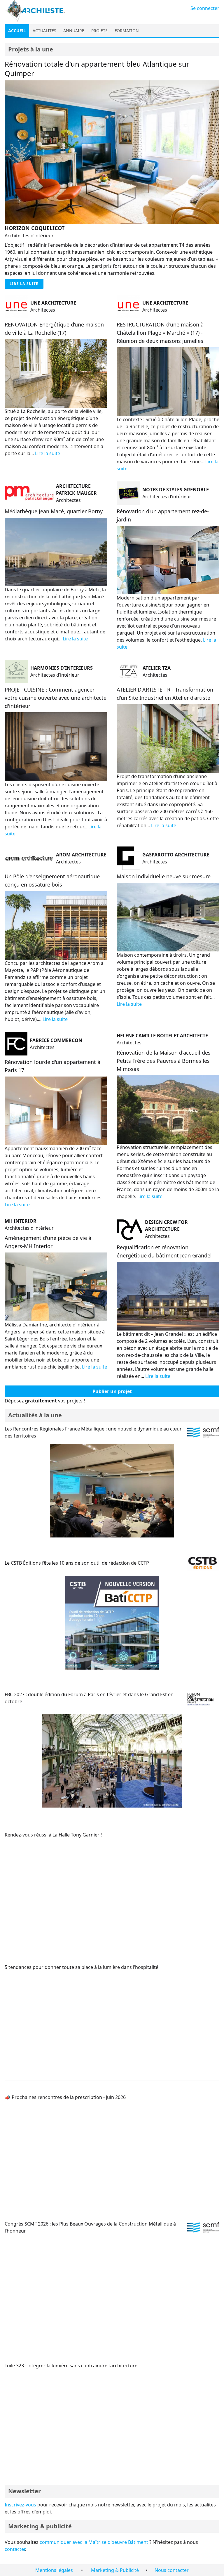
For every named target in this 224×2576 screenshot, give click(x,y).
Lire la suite (24, 284)
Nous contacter (172, 2570)
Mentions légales (54, 2570)
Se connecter (205, 8)
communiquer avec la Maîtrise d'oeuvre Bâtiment (94, 2542)
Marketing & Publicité (115, 2570)
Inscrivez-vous (20, 2505)
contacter (15, 2549)
